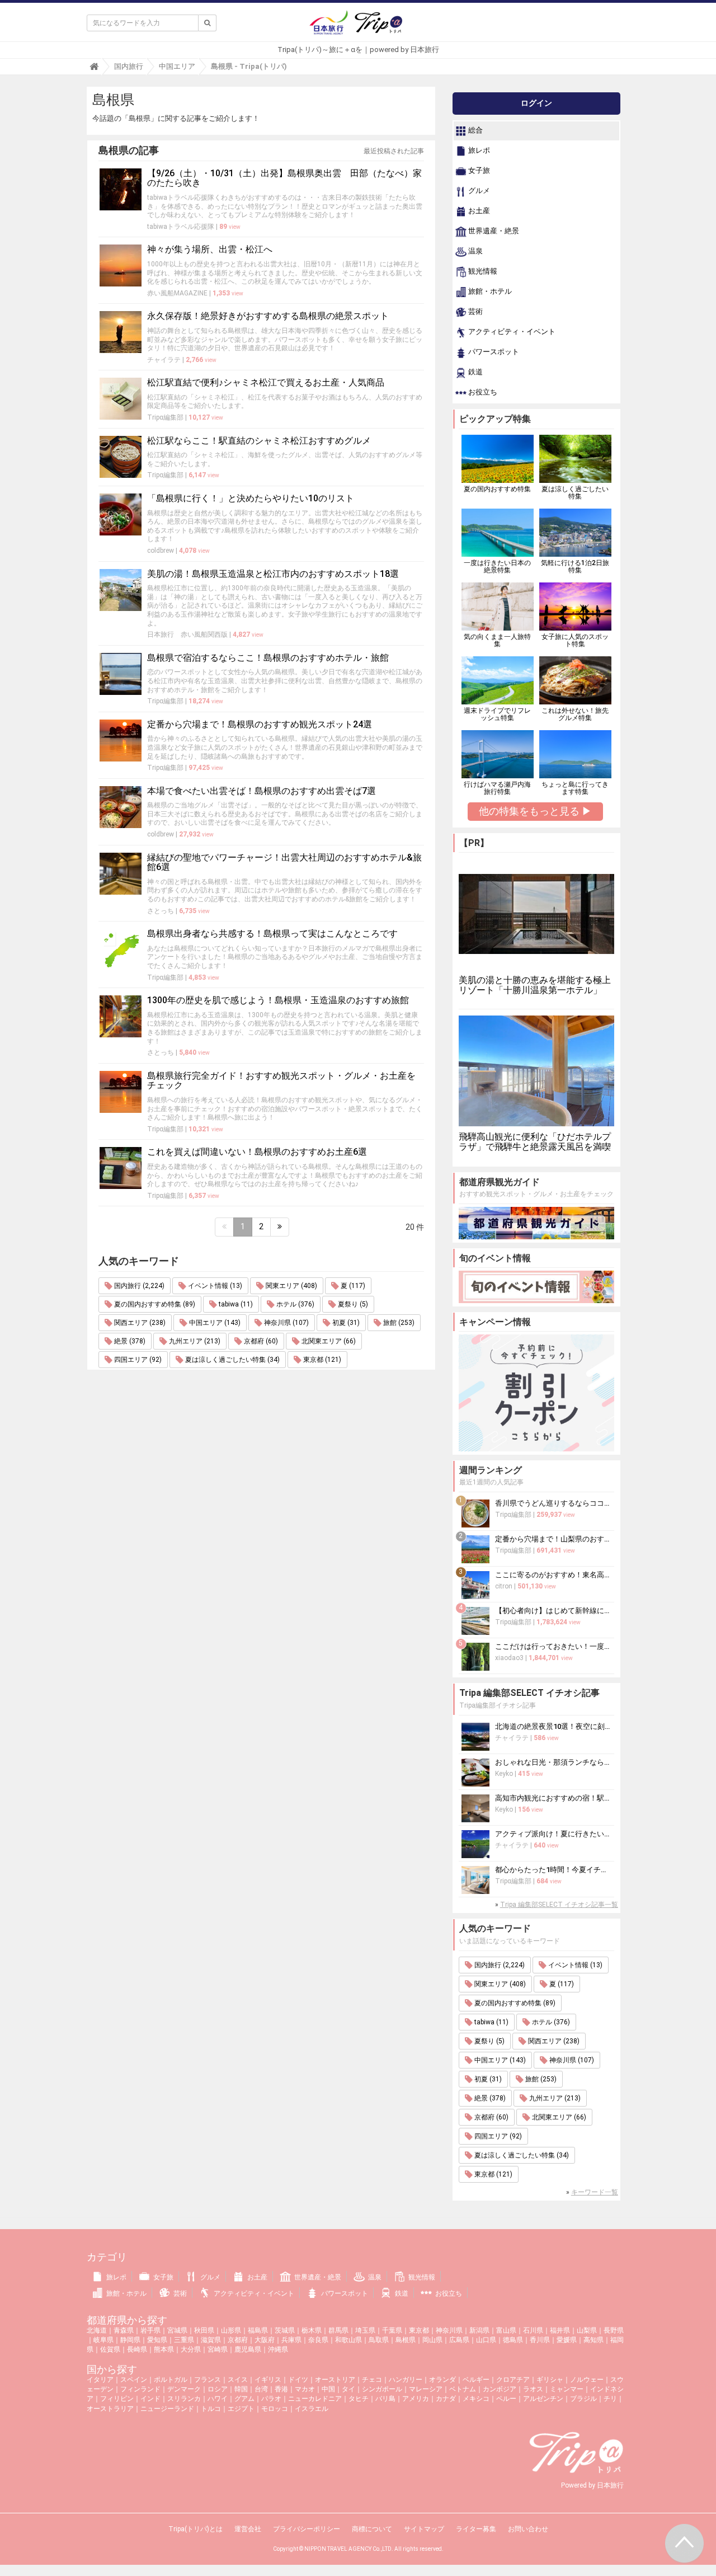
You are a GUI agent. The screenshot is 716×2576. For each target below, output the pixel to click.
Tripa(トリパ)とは (196, 2529)
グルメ (478, 191)
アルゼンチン (543, 2399)
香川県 (540, 2340)
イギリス (268, 2380)
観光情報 (482, 272)
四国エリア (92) (137, 1360)
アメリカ (416, 2399)
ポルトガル (171, 2380)
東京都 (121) (321, 1360)
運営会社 (248, 2529)
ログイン (536, 103)
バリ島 (385, 2399)
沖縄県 (278, 2349)
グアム (244, 2399)
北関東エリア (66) (328, 1341)
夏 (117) (352, 1286)
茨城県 (285, 2330)
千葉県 (392, 2330)
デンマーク (184, 2389)
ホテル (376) (295, 1304)
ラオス (533, 2389)
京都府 (238, 2340)
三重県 (184, 2340)
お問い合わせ (528, 2529)
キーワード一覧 (595, 2192)
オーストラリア (110, 2409)
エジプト (241, 2409)
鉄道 (475, 372)
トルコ (211, 2409)
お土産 (478, 211)
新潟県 (479, 2330)
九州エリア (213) (194, 1341)
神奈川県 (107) (286, 1323)
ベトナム (463, 2389)
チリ (610, 2399)
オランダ (442, 2380)
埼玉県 (365, 2330)
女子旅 (478, 171)
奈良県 (318, 2340)
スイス (238, 2380)
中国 (328, 2389)
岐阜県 (103, 2340)
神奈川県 (449, 2330)
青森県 (124, 2330)
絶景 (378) (129, 1341)
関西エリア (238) (139, 1323)
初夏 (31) (345, 1323)
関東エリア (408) (291, 1286)
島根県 (406, 2340)
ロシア (218, 2389)
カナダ (446, 2399)
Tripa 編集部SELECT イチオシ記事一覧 (559, 1905)
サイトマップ (424, 2529)
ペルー (506, 2399)
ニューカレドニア (315, 2399)
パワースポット (493, 352)
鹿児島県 (248, 2349)
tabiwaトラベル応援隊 (181, 227)
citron (504, 1586)
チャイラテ (164, 360)
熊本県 (164, 2349)
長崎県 (137, 2349)
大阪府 (265, 2340)
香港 (281, 2389)
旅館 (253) (398, 1323)
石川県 (533, 2330)
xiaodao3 (509, 1658)
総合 (475, 131)
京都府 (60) (260, 1341)
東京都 (419, 2330)
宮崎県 (218, 2349)
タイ (348, 2389)
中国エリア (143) (214, 1323)
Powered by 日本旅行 (592, 2485)
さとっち (161, 911)
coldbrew (161, 551)
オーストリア (335, 2380)
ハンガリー (406, 2380)
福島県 (258, 2330)
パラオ (271, 2399)
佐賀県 (110, 2349)
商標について (372, 2529)
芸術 (475, 312)
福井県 (560, 2330)
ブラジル (583, 2399)
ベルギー (476, 2380)
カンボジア (500, 2389)
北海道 (97, 2330)
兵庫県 (291, 2340)
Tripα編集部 (165, 417)
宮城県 (177, 2330)
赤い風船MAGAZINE (177, 293)
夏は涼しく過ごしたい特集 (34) (232, 1360)
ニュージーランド (167, 2409)
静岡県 (130, 2340)
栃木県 (312, 2330)
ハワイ (218, 2399)
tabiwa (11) (235, 1304)
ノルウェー (587, 2380)
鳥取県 (379, 2340)
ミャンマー (567, 2389)
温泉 (475, 252)
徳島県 (513, 2340)
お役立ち (482, 392)
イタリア (100, 2380)
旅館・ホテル (489, 292)
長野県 (614, 2330)
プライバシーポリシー (307, 2529)
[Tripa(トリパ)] (358, 27)
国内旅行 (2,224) (138, 1286)
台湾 (261, 2389)
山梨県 (587, 2330)
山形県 (231, 2330)
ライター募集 (476, 2529)
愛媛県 (567, 2340)
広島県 (459, 2340)
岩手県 (150, 2330)
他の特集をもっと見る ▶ (535, 811)
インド (150, 2399)
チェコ (372, 2380)
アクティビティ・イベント (511, 332)
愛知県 (157, 2340)
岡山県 (432, 2340)
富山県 (506, 2330)
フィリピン (117, 2399)
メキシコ (476, 2399)
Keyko (504, 1774)
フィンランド (140, 2389)
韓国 (241, 2389)
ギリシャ (550, 2380)
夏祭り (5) (352, 1304)
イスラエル (312, 2409)
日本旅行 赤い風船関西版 (187, 634)
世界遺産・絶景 (493, 231)
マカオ (305, 2389)
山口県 (486, 2340)
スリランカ (184, 2399)
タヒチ (359, 2399)
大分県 (191, 2349)
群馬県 (338, 2330)
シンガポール (382, 2389)
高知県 (593, 2340)
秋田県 (204, 2330)
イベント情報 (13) (214, 1286)
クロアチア (513, 2380)
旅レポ (478, 151)
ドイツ (298, 2380)
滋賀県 (211, 2340)
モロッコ (275, 2409)
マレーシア (426, 2389)
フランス (208, 2380)
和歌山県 (348, 2340)
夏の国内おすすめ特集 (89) (154, 1304)
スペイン (134, 2380)
